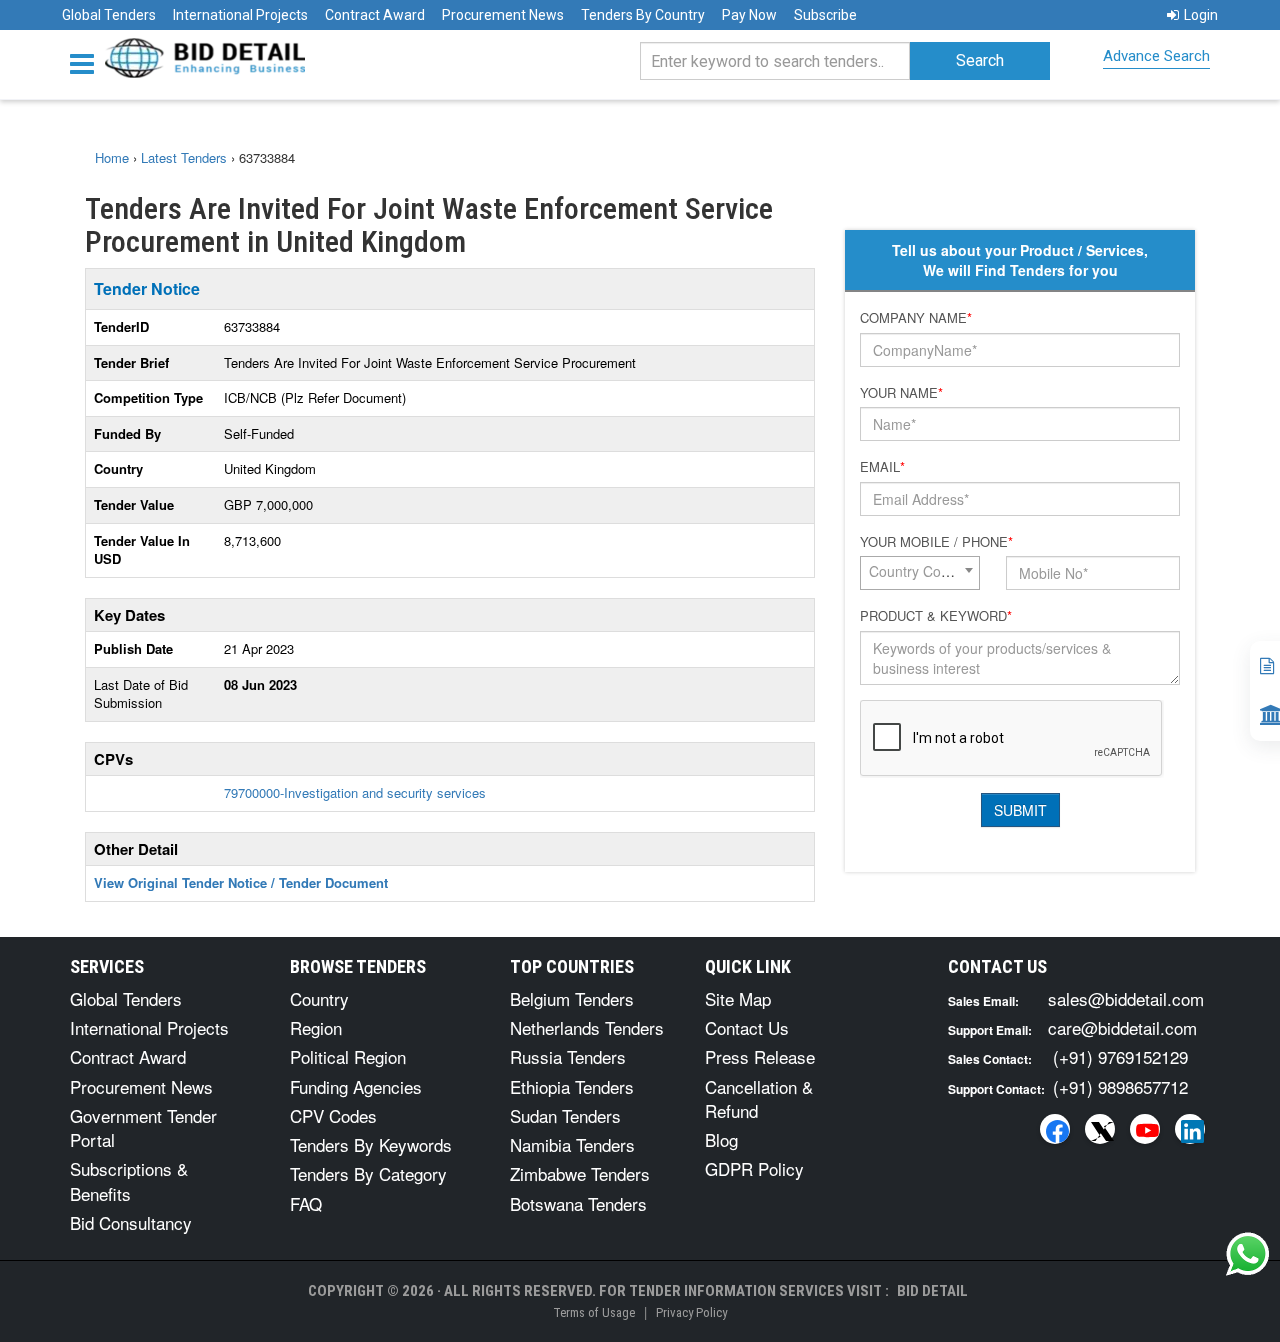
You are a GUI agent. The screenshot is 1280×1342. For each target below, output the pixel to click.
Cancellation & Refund (759, 1098)
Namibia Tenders (572, 1144)
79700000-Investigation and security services (355, 792)
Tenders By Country (643, 15)
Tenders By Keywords (371, 1144)
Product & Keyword (936, 616)
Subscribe (825, 15)
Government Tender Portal (143, 1127)
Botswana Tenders (578, 1203)
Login (1201, 15)
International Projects (240, 15)
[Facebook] (1055, 1129)
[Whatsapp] (1248, 1254)
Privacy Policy (691, 1312)
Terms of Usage (594, 1312)
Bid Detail (932, 1291)
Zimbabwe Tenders (580, 1173)
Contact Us (747, 1027)
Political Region (348, 1056)
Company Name (916, 318)
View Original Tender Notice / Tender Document (241, 882)
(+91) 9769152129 (1120, 1056)
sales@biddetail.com (1126, 998)
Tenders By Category (368, 1173)
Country (319, 998)
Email (882, 467)
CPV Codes (333, 1115)
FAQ (306, 1203)
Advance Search (1156, 56)
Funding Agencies (356, 1086)
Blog (721, 1139)
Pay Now (749, 15)
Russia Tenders (568, 1056)
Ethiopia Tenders (572, 1086)
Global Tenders (109, 15)
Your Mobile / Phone (936, 542)
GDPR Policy (754, 1168)
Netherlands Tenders (587, 1027)
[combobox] (920, 573)
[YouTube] (1145, 1129)
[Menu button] (87, 62)
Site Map (738, 998)
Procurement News (503, 15)
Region (316, 1027)
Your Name (901, 393)
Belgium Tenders (572, 998)
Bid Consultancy (131, 1222)
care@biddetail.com (1122, 1027)
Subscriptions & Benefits (129, 1180)
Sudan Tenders (565, 1115)
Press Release (760, 1056)
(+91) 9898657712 (1120, 1086)
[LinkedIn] (1190, 1129)
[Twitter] (1100, 1129)
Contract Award (375, 15)
